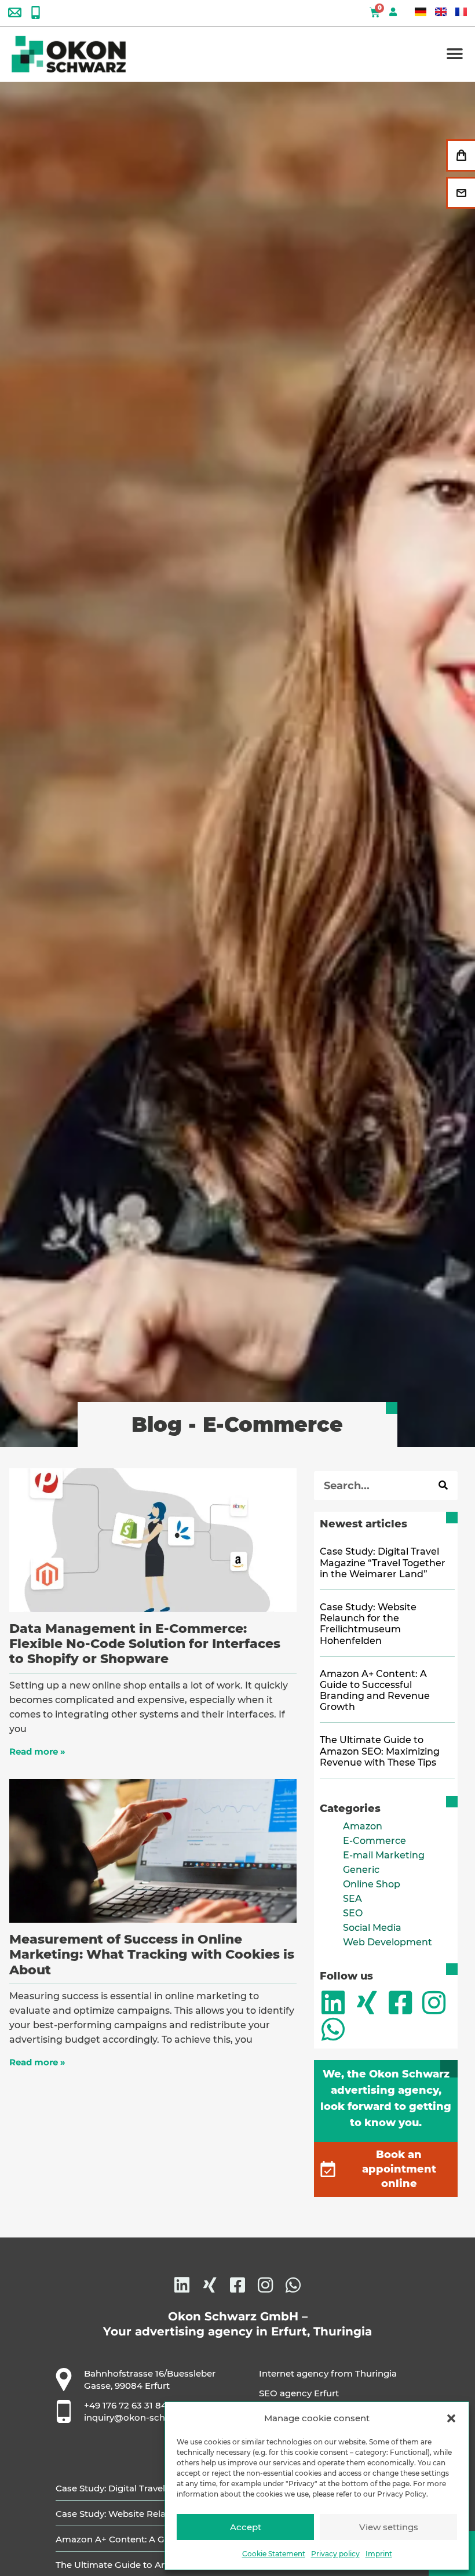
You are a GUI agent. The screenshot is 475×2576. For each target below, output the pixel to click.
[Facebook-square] (400, 2003)
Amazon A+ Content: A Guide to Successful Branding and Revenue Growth (375, 1691)
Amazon (363, 1826)
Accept (246, 2527)
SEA (352, 1899)
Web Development (388, 1942)
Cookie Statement (274, 2554)
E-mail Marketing (384, 1855)
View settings (389, 2527)
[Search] (443, 1486)
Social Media (372, 1928)
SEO (353, 1913)
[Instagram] (434, 2003)
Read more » (37, 1751)
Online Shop (372, 1884)
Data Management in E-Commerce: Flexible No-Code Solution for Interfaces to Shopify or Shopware (145, 1644)
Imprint (379, 2554)
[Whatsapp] (333, 2029)
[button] (451, 2418)
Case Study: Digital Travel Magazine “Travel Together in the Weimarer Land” (383, 1562)
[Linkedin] (333, 2003)
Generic (361, 1870)
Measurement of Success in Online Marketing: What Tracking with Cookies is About (152, 1955)
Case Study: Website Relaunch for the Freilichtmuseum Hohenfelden (368, 1624)
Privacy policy (335, 2554)
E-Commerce (374, 1841)
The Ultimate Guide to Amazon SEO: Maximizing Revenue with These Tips (380, 1751)
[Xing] (367, 2003)
